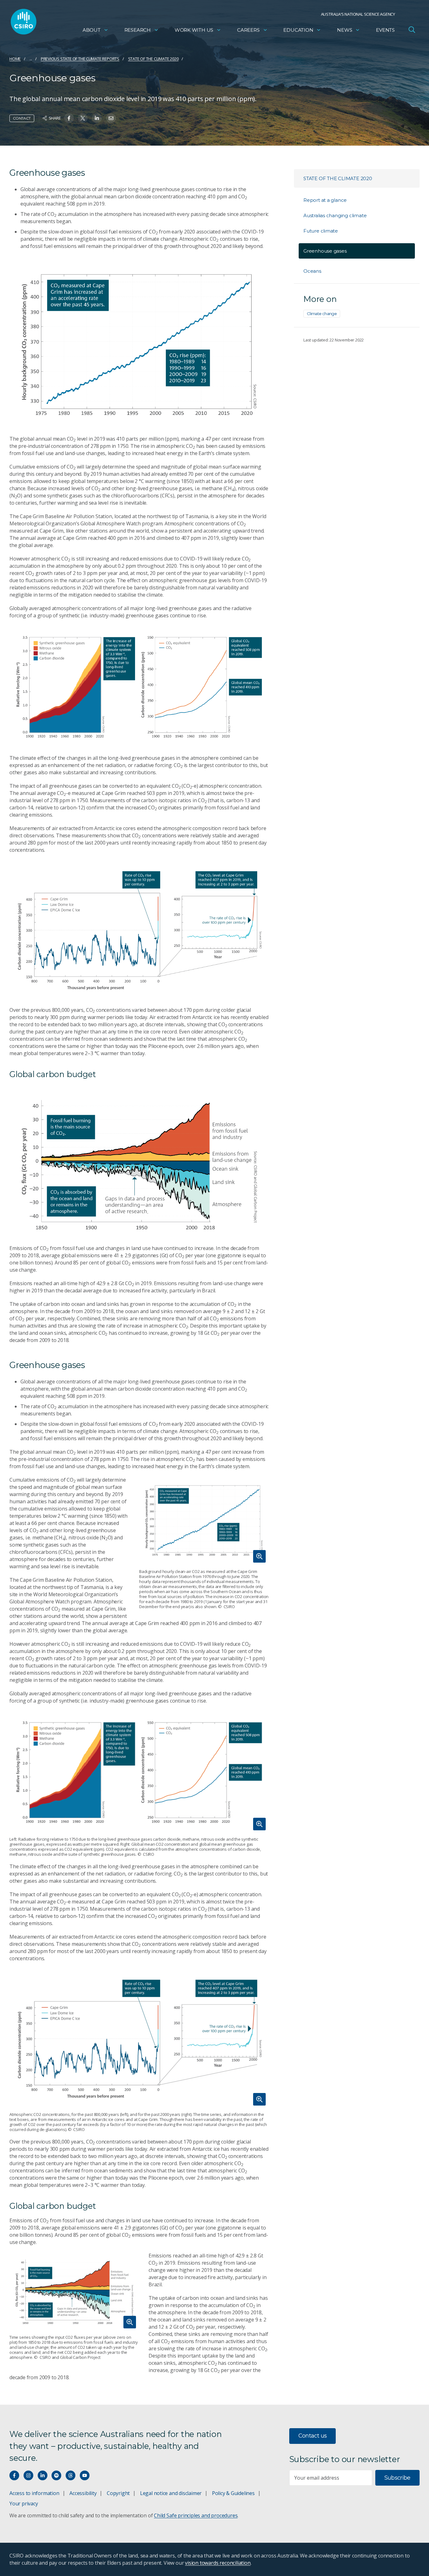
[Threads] (71, 2475)
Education (298, 30)
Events (385, 30)
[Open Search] (412, 30)
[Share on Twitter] (83, 118)
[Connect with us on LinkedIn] (43, 2475)
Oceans (312, 271)
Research (138, 30)
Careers (248, 30)
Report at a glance (325, 200)
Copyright (118, 2493)
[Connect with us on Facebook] (14, 2475)
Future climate (321, 231)
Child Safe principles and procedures (196, 2515)
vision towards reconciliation (218, 2563)
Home (15, 59)
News (345, 30)
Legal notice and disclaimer (171, 2493)
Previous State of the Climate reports (80, 59)
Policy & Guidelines (233, 2493)
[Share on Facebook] (69, 118)
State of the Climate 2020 (153, 59)
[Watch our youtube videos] (85, 2475)
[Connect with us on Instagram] (28, 2475)
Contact (22, 118)
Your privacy (24, 2504)
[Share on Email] (111, 118)
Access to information (34, 2493)
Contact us (313, 2436)
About (92, 30)
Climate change (322, 314)
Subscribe (397, 2478)
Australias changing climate (335, 215)
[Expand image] (204, 1521)
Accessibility (83, 2493)
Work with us (194, 30)
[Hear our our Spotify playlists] (56, 2475)
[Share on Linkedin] (97, 118)
